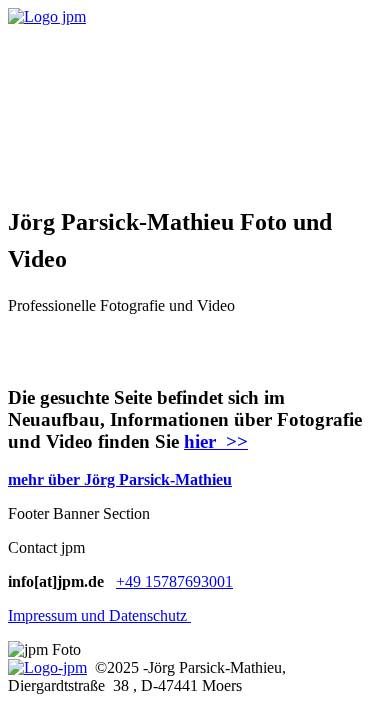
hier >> (216, 441)
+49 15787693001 (174, 581)
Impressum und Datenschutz (99, 615)
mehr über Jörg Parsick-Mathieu (120, 479)
